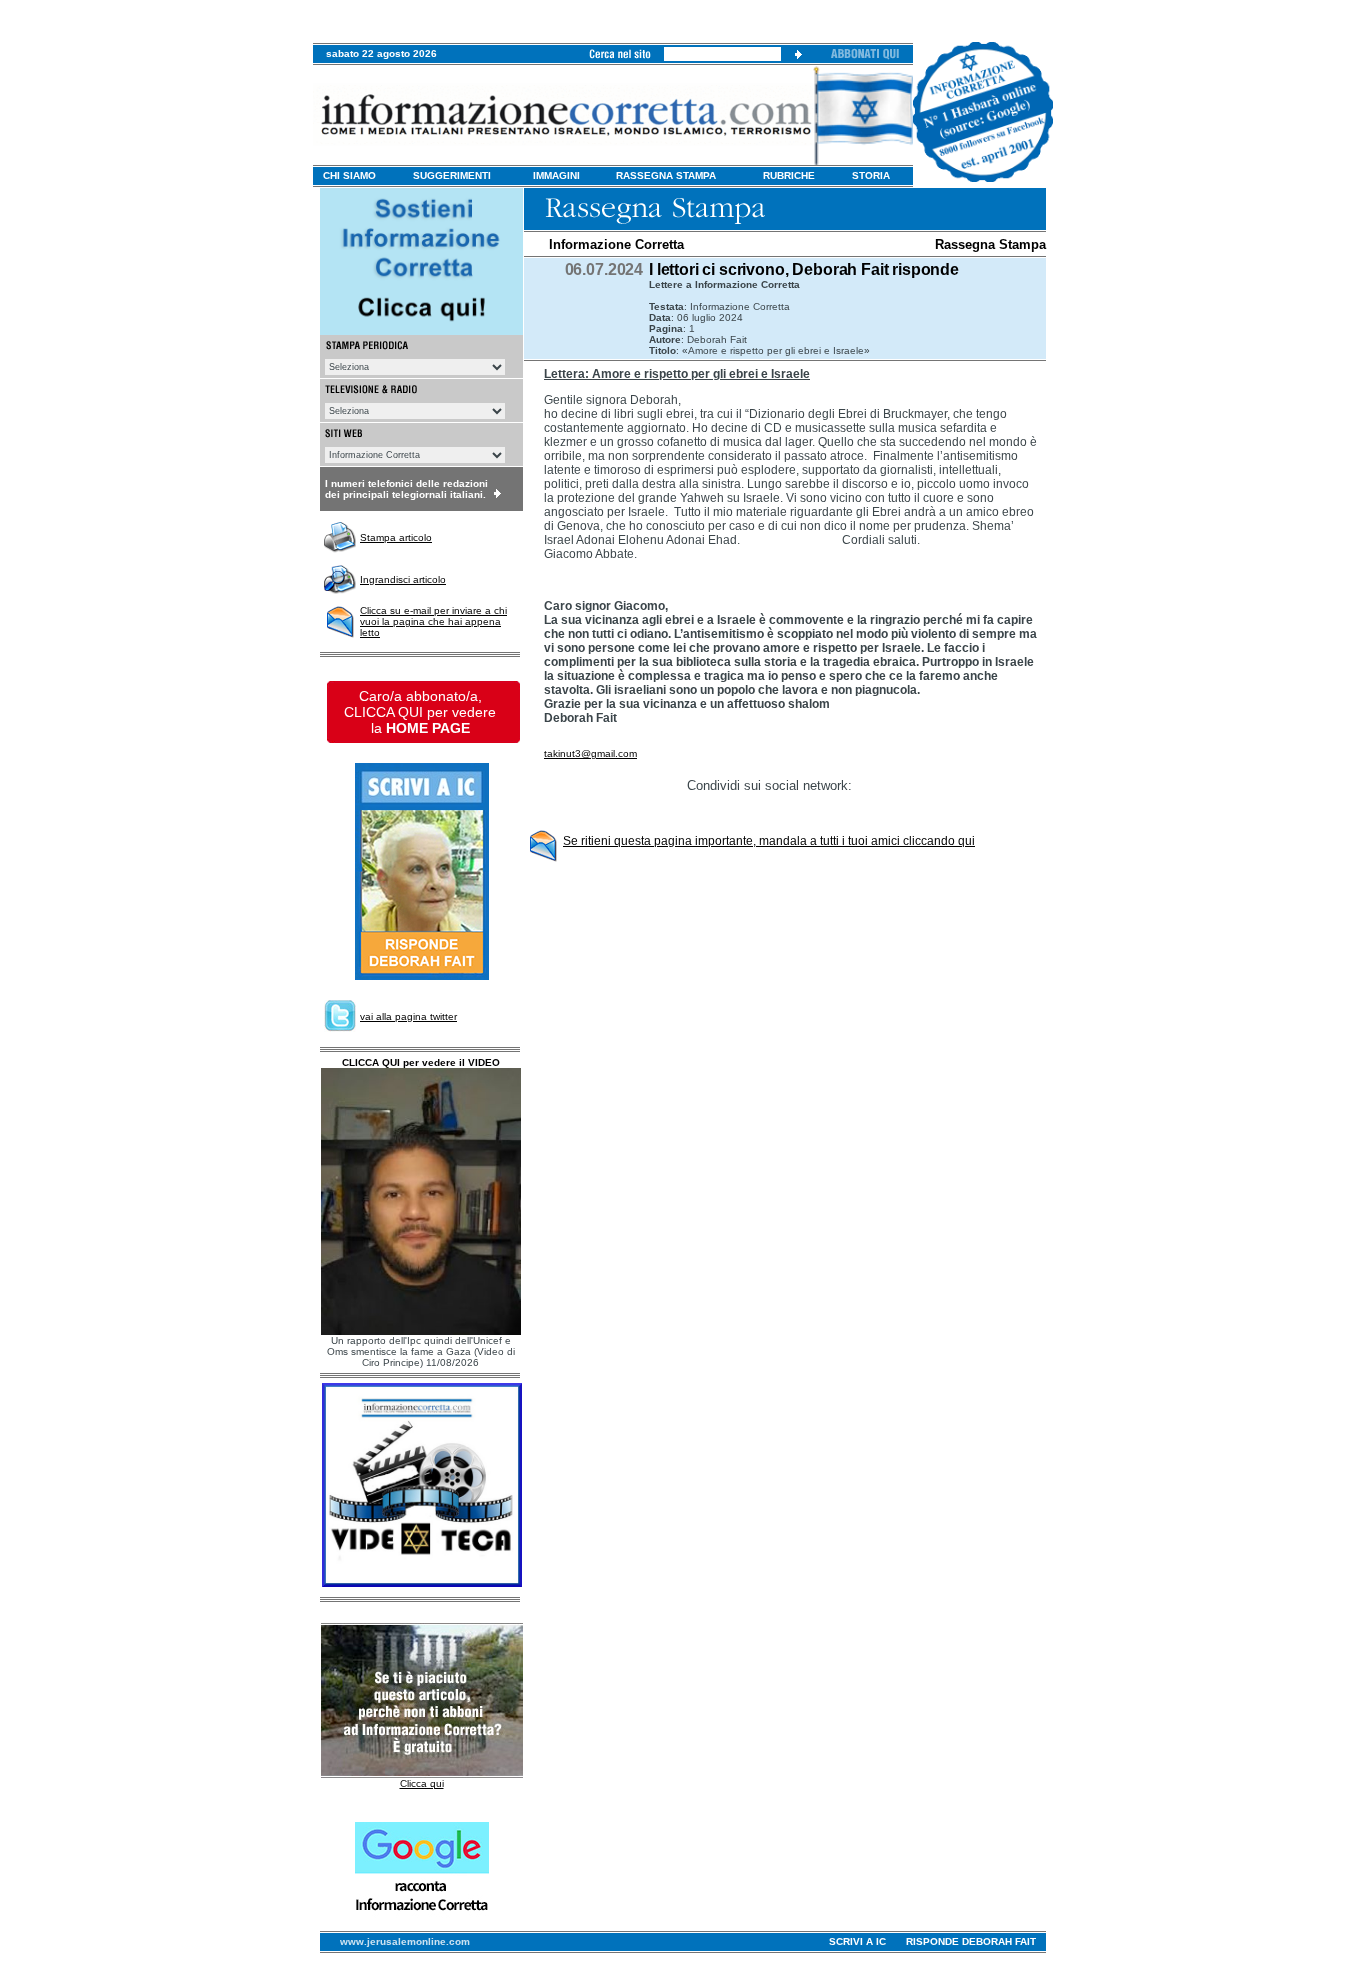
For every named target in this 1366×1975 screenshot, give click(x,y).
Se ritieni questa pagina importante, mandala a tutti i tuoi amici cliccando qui (769, 841)
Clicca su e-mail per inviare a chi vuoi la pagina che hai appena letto (433, 621)
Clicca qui (422, 1783)
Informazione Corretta (616, 244)
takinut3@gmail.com (590, 753)
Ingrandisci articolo (403, 579)
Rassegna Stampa (990, 244)
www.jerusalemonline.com (405, 1941)
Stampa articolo (396, 537)
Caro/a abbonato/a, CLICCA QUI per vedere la (420, 712)
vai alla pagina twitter (408, 1016)
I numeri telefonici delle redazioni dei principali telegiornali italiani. (406, 489)
